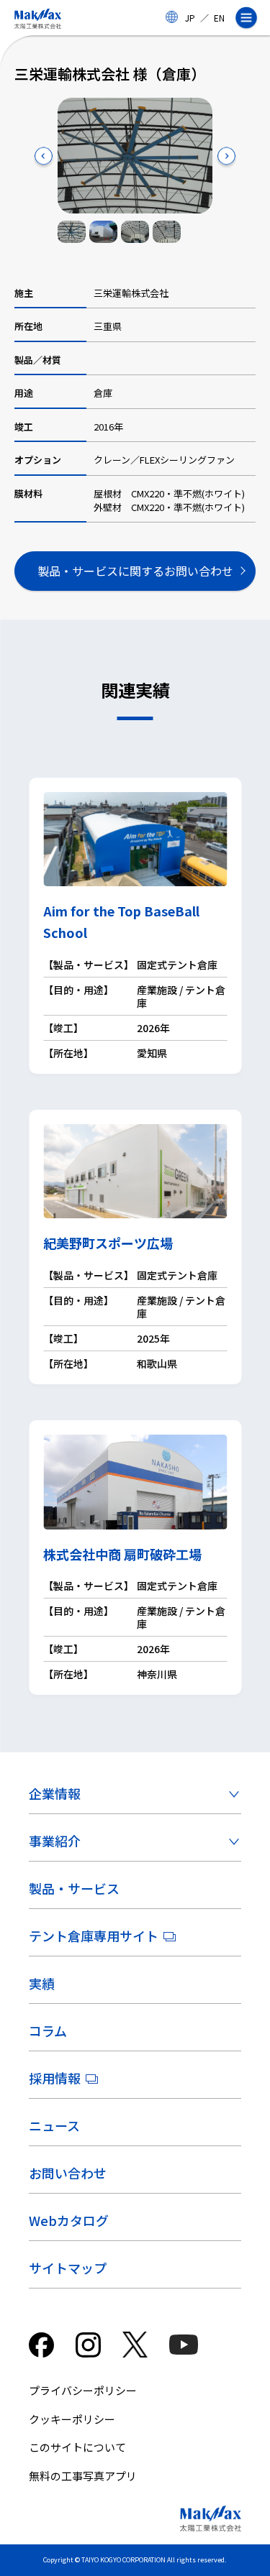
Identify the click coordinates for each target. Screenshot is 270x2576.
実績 (42, 1983)
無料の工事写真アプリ (83, 2476)
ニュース (54, 2125)
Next (226, 156)
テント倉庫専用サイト (94, 1936)
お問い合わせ (68, 2173)
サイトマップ (68, 2268)
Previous (44, 156)
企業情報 (55, 1793)
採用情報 (55, 2078)
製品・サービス (74, 1888)
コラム (48, 2030)
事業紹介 (55, 1841)
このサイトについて (77, 2447)
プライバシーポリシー (83, 2390)
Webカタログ (69, 2220)
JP (190, 18)
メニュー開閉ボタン (252, 18)
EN (219, 18)
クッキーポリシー (72, 2419)
